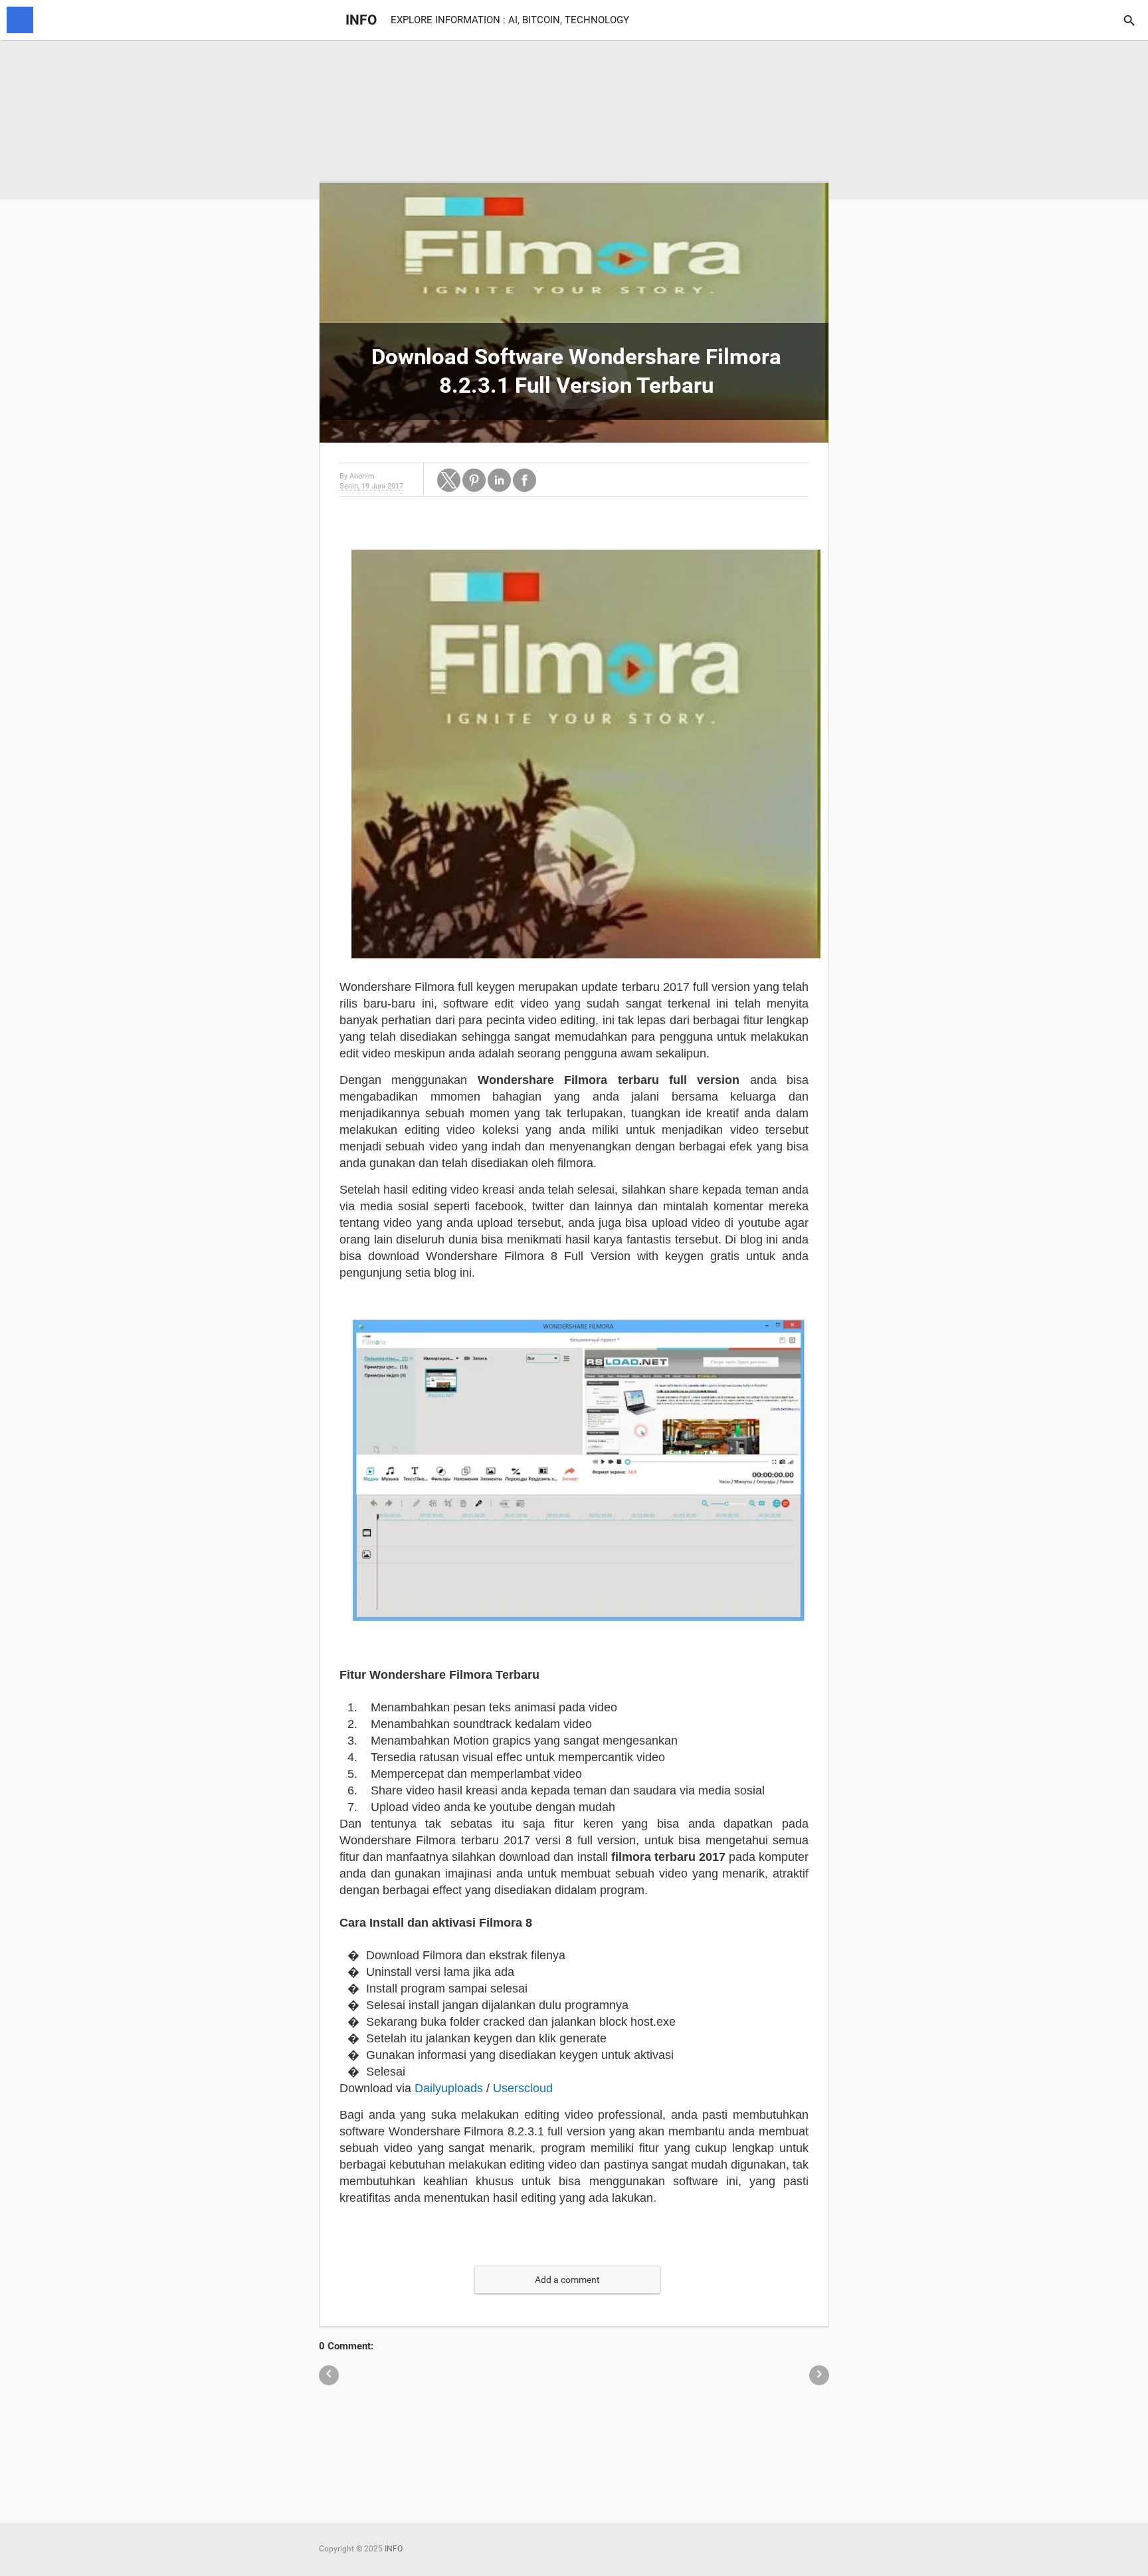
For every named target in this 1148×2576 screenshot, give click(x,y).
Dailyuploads (449, 2088)
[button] (449, 480)
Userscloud (523, 2088)
